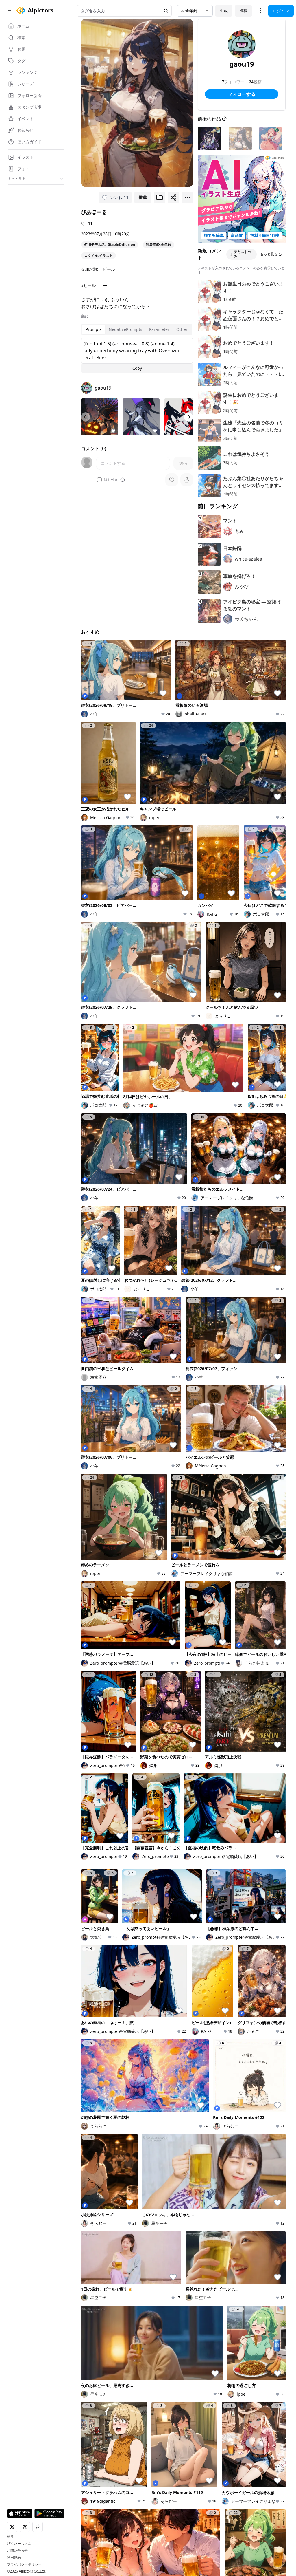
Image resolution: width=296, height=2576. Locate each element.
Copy (137, 368)
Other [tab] (182, 329)
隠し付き (111, 480)
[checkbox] (99, 480)
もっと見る (269, 254)
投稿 (243, 11)
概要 (10, 2537)
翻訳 (84, 316)
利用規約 (14, 2557)
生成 (224, 11)
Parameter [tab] (159, 329)
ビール (109, 269)
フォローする (242, 94)
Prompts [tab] (94, 329)
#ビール (88, 285)
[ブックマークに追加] (160, 197)
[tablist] (137, 329)
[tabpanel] (137, 355)
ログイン (281, 11)
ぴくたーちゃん (19, 2544)
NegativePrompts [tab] (125, 329)
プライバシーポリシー (24, 2564)
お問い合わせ (17, 2551)
